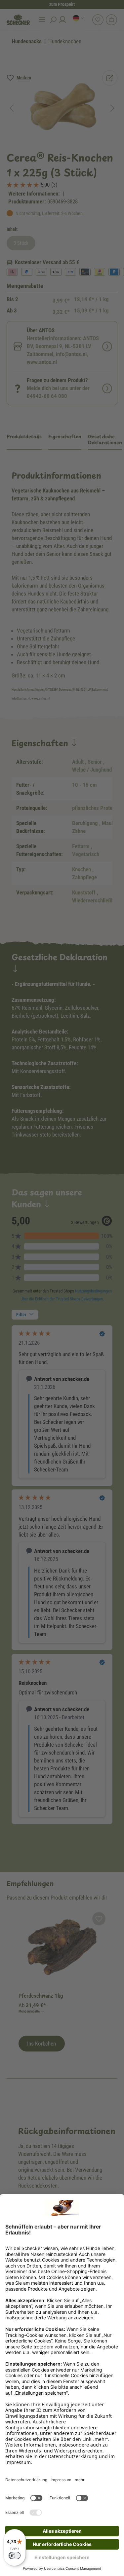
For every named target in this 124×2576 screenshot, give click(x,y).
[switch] (15, 2556)
